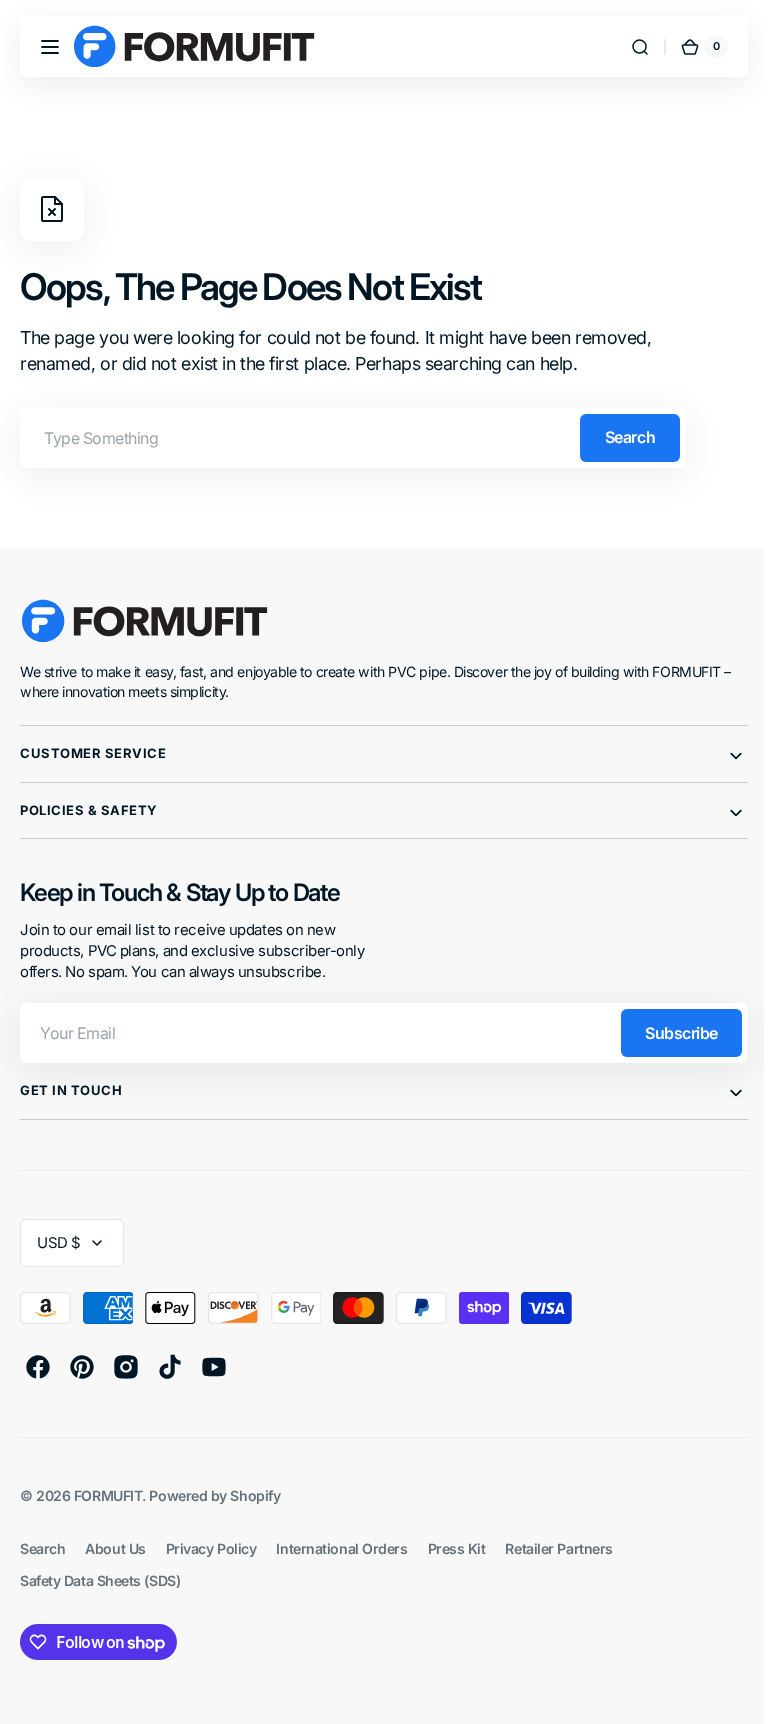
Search (630, 437)
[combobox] (353, 438)
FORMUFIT (108, 1495)
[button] (50, 47)
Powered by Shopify (214, 1495)
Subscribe (666, 1033)
